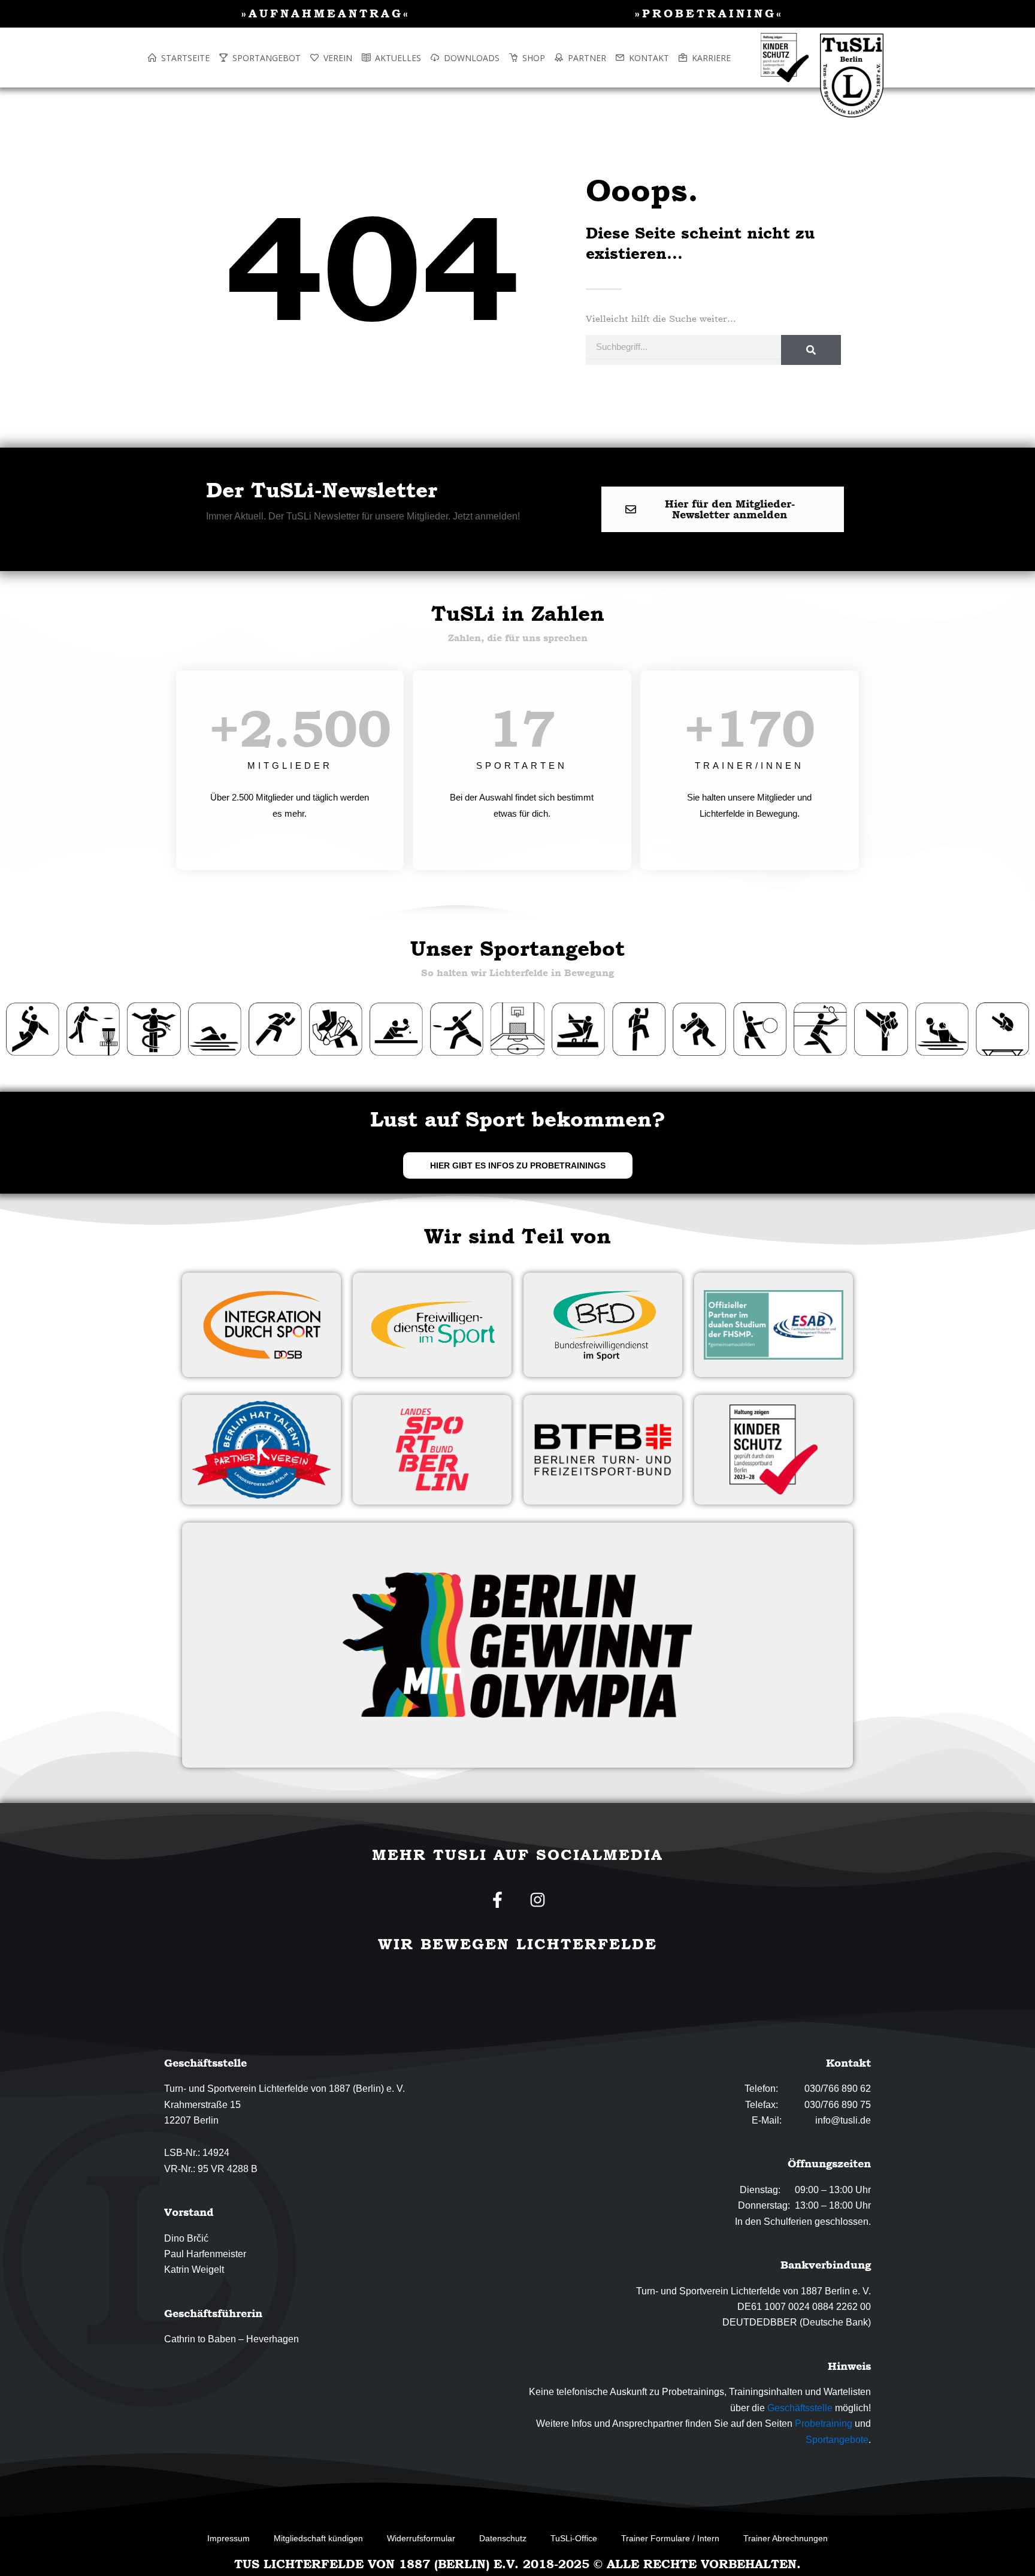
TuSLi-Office (574, 2538)
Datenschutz (503, 2538)
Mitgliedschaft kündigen (318, 2538)
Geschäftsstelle (800, 2408)
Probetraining (824, 2424)
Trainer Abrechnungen (786, 2538)
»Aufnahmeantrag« (326, 13)
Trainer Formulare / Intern (670, 2538)
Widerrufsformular (421, 2538)
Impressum (229, 2538)
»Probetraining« (709, 13)
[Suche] (811, 350)
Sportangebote (837, 2440)
